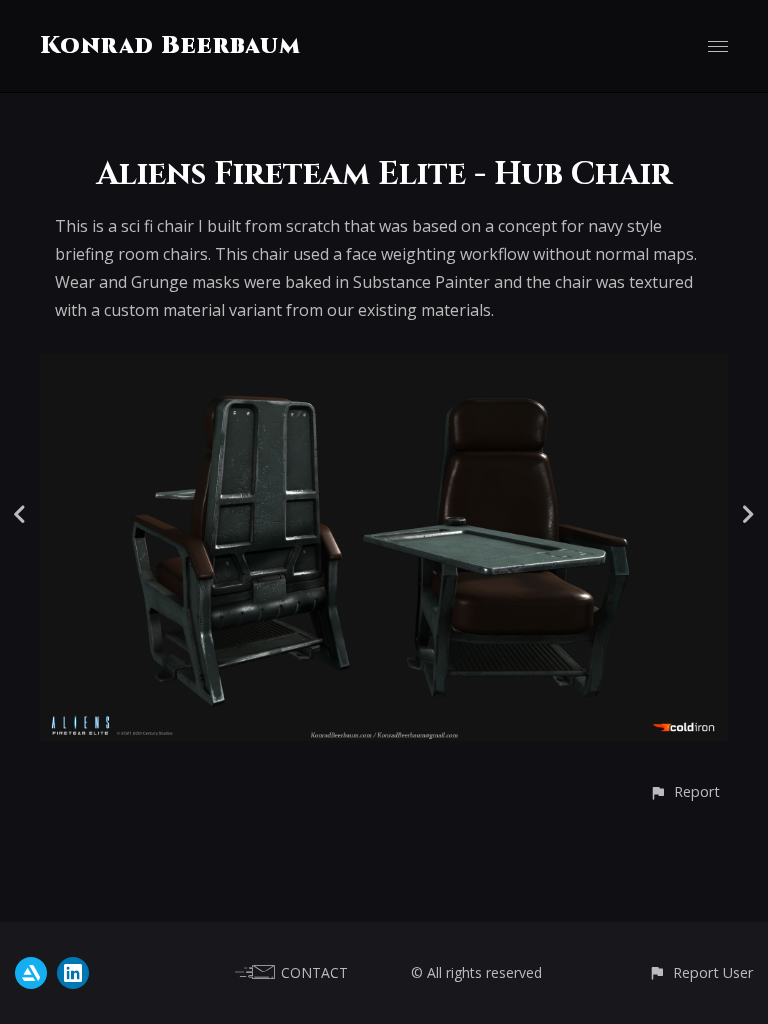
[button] (684, 791)
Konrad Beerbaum (170, 46)
